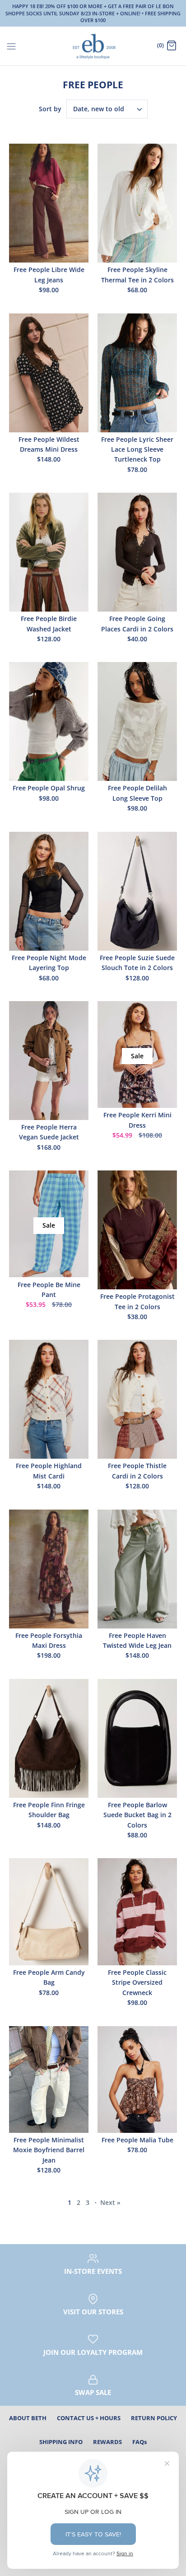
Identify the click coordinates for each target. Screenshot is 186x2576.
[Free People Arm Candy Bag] (49, 1912)
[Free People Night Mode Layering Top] (49, 891)
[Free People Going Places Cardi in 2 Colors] (137, 552)
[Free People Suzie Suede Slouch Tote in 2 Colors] (137, 891)
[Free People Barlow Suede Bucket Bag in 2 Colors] (137, 1738)
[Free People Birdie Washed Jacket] (49, 552)
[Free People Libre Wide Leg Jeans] (49, 203)
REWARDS (107, 2442)
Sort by (50, 109)
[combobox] (107, 109)
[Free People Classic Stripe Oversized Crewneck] (137, 1912)
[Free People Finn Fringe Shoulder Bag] (49, 1738)
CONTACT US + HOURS (89, 2418)
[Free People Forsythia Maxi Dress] (49, 1569)
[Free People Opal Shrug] (49, 721)
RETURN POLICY (154, 2418)
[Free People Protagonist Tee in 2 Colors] (137, 1230)
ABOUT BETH (28, 2418)
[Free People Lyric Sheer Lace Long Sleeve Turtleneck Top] (137, 373)
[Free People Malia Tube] (137, 2079)
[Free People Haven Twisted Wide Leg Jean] (137, 1569)
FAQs (139, 2442)
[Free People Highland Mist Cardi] (49, 1399)
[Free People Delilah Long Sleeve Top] (137, 721)
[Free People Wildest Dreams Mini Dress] (49, 373)
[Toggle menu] (11, 45)
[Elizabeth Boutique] (93, 46)
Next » (110, 2202)
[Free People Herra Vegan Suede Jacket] (49, 1061)
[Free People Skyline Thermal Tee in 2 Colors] (137, 203)
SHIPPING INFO (61, 2442)
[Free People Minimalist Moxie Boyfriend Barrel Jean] (49, 2079)
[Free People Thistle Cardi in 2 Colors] (137, 1399)
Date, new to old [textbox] (99, 109)
